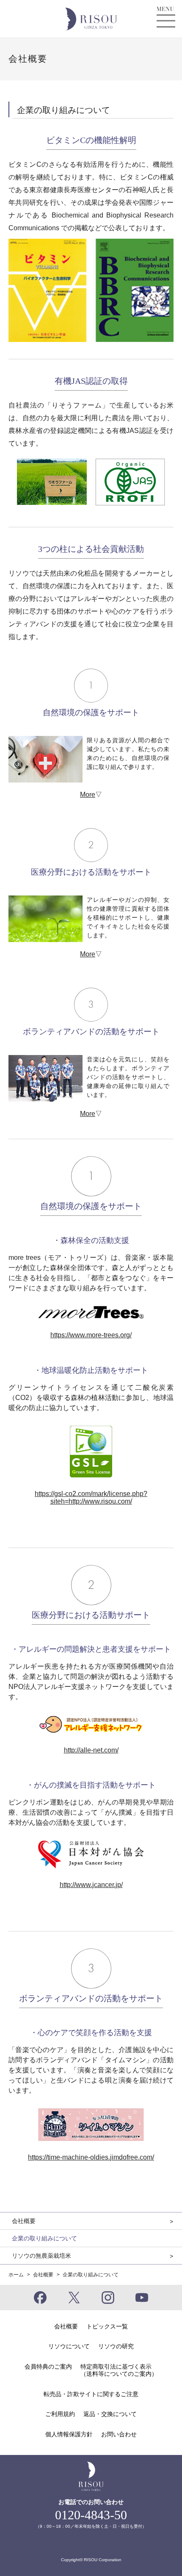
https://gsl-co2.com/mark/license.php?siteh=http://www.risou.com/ (91, 1497)
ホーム (16, 2275)
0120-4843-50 (91, 2515)
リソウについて (69, 2346)
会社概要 (43, 2275)
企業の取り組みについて (44, 2238)
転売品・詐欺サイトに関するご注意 (91, 2394)
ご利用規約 (60, 2414)
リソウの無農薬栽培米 (41, 2256)
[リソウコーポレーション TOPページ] (91, 18)
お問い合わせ (119, 2434)
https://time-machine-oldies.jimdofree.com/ (91, 2157)
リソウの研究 (116, 2346)
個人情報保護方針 (69, 2434)
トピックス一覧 (107, 2326)
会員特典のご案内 (48, 2367)
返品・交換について (110, 2414)
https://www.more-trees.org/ (91, 1335)
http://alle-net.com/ (91, 1750)
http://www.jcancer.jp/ (91, 1885)
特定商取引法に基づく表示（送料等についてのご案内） (119, 2370)
